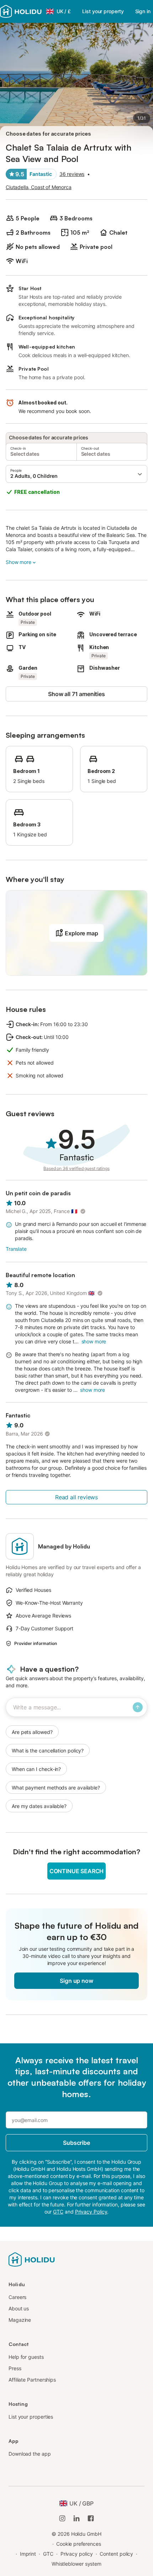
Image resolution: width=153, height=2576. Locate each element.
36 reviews (72, 174)
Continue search (76, 1871)
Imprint (28, 2554)
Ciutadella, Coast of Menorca (39, 187)
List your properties (31, 2417)
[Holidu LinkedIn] (76, 2518)
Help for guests (26, 2357)
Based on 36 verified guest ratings (76, 1168)
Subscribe (76, 2143)
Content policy (116, 2554)
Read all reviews (76, 1497)
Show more (19, 562)
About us (19, 2308)
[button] (76, 474)
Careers (17, 2297)
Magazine (20, 2320)
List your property (103, 11)
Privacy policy (77, 2554)
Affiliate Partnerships (32, 2380)
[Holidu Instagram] (62, 2518)
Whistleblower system (76, 2564)
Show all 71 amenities (76, 694)
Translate (16, 1249)
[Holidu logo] (21, 11)
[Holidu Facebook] (91, 2518)
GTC (48, 2554)
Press (15, 2368)
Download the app (30, 2454)
